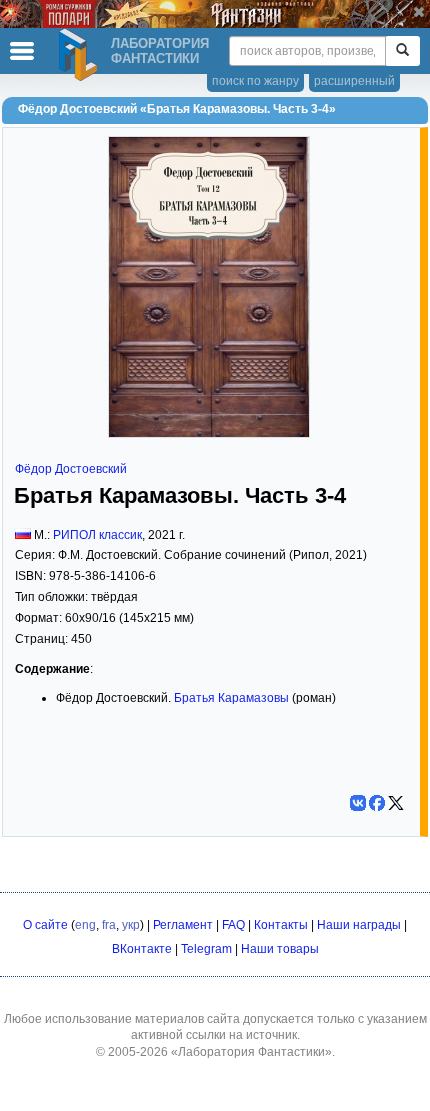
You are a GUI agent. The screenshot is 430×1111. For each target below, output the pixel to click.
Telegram (206, 949)
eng (85, 925)
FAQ (233, 925)
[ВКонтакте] (358, 803)
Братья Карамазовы (231, 698)
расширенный (354, 81)
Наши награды (359, 925)
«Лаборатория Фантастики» (251, 1052)
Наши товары (280, 949)
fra (109, 925)
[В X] (396, 803)
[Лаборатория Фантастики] (81, 55)
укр (131, 925)
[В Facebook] (377, 803)
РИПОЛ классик (97, 535)
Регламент (183, 925)
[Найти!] (402, 51)
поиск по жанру (255, 81)
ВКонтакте (142, 949)
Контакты (281, 925)
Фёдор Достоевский (71, 469)
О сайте (45, 925)
